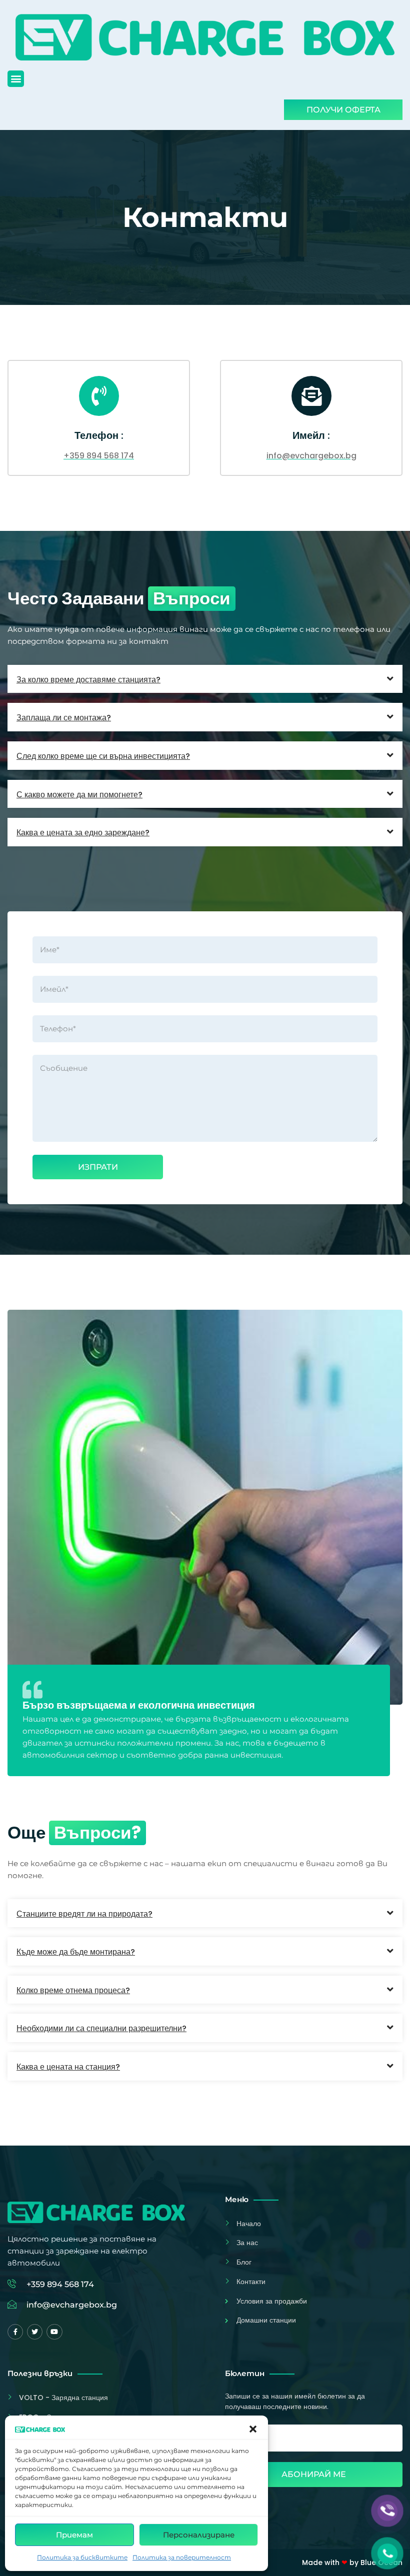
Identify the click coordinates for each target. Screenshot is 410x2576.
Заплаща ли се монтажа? (64, 718)
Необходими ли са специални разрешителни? (101, 2028)
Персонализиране (199, 2535)
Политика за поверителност (182, 2557)
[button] (253, 2429)
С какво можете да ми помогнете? (79, 795)
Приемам (74, 2535)
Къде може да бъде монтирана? (76, 1952)
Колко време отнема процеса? (73, 1990)
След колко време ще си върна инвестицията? (103, 756)
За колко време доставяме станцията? (88, 680)
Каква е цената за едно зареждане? (83, 833)
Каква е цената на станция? (68, 2067)
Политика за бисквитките (82, 2557)
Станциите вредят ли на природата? (84, 1914)
